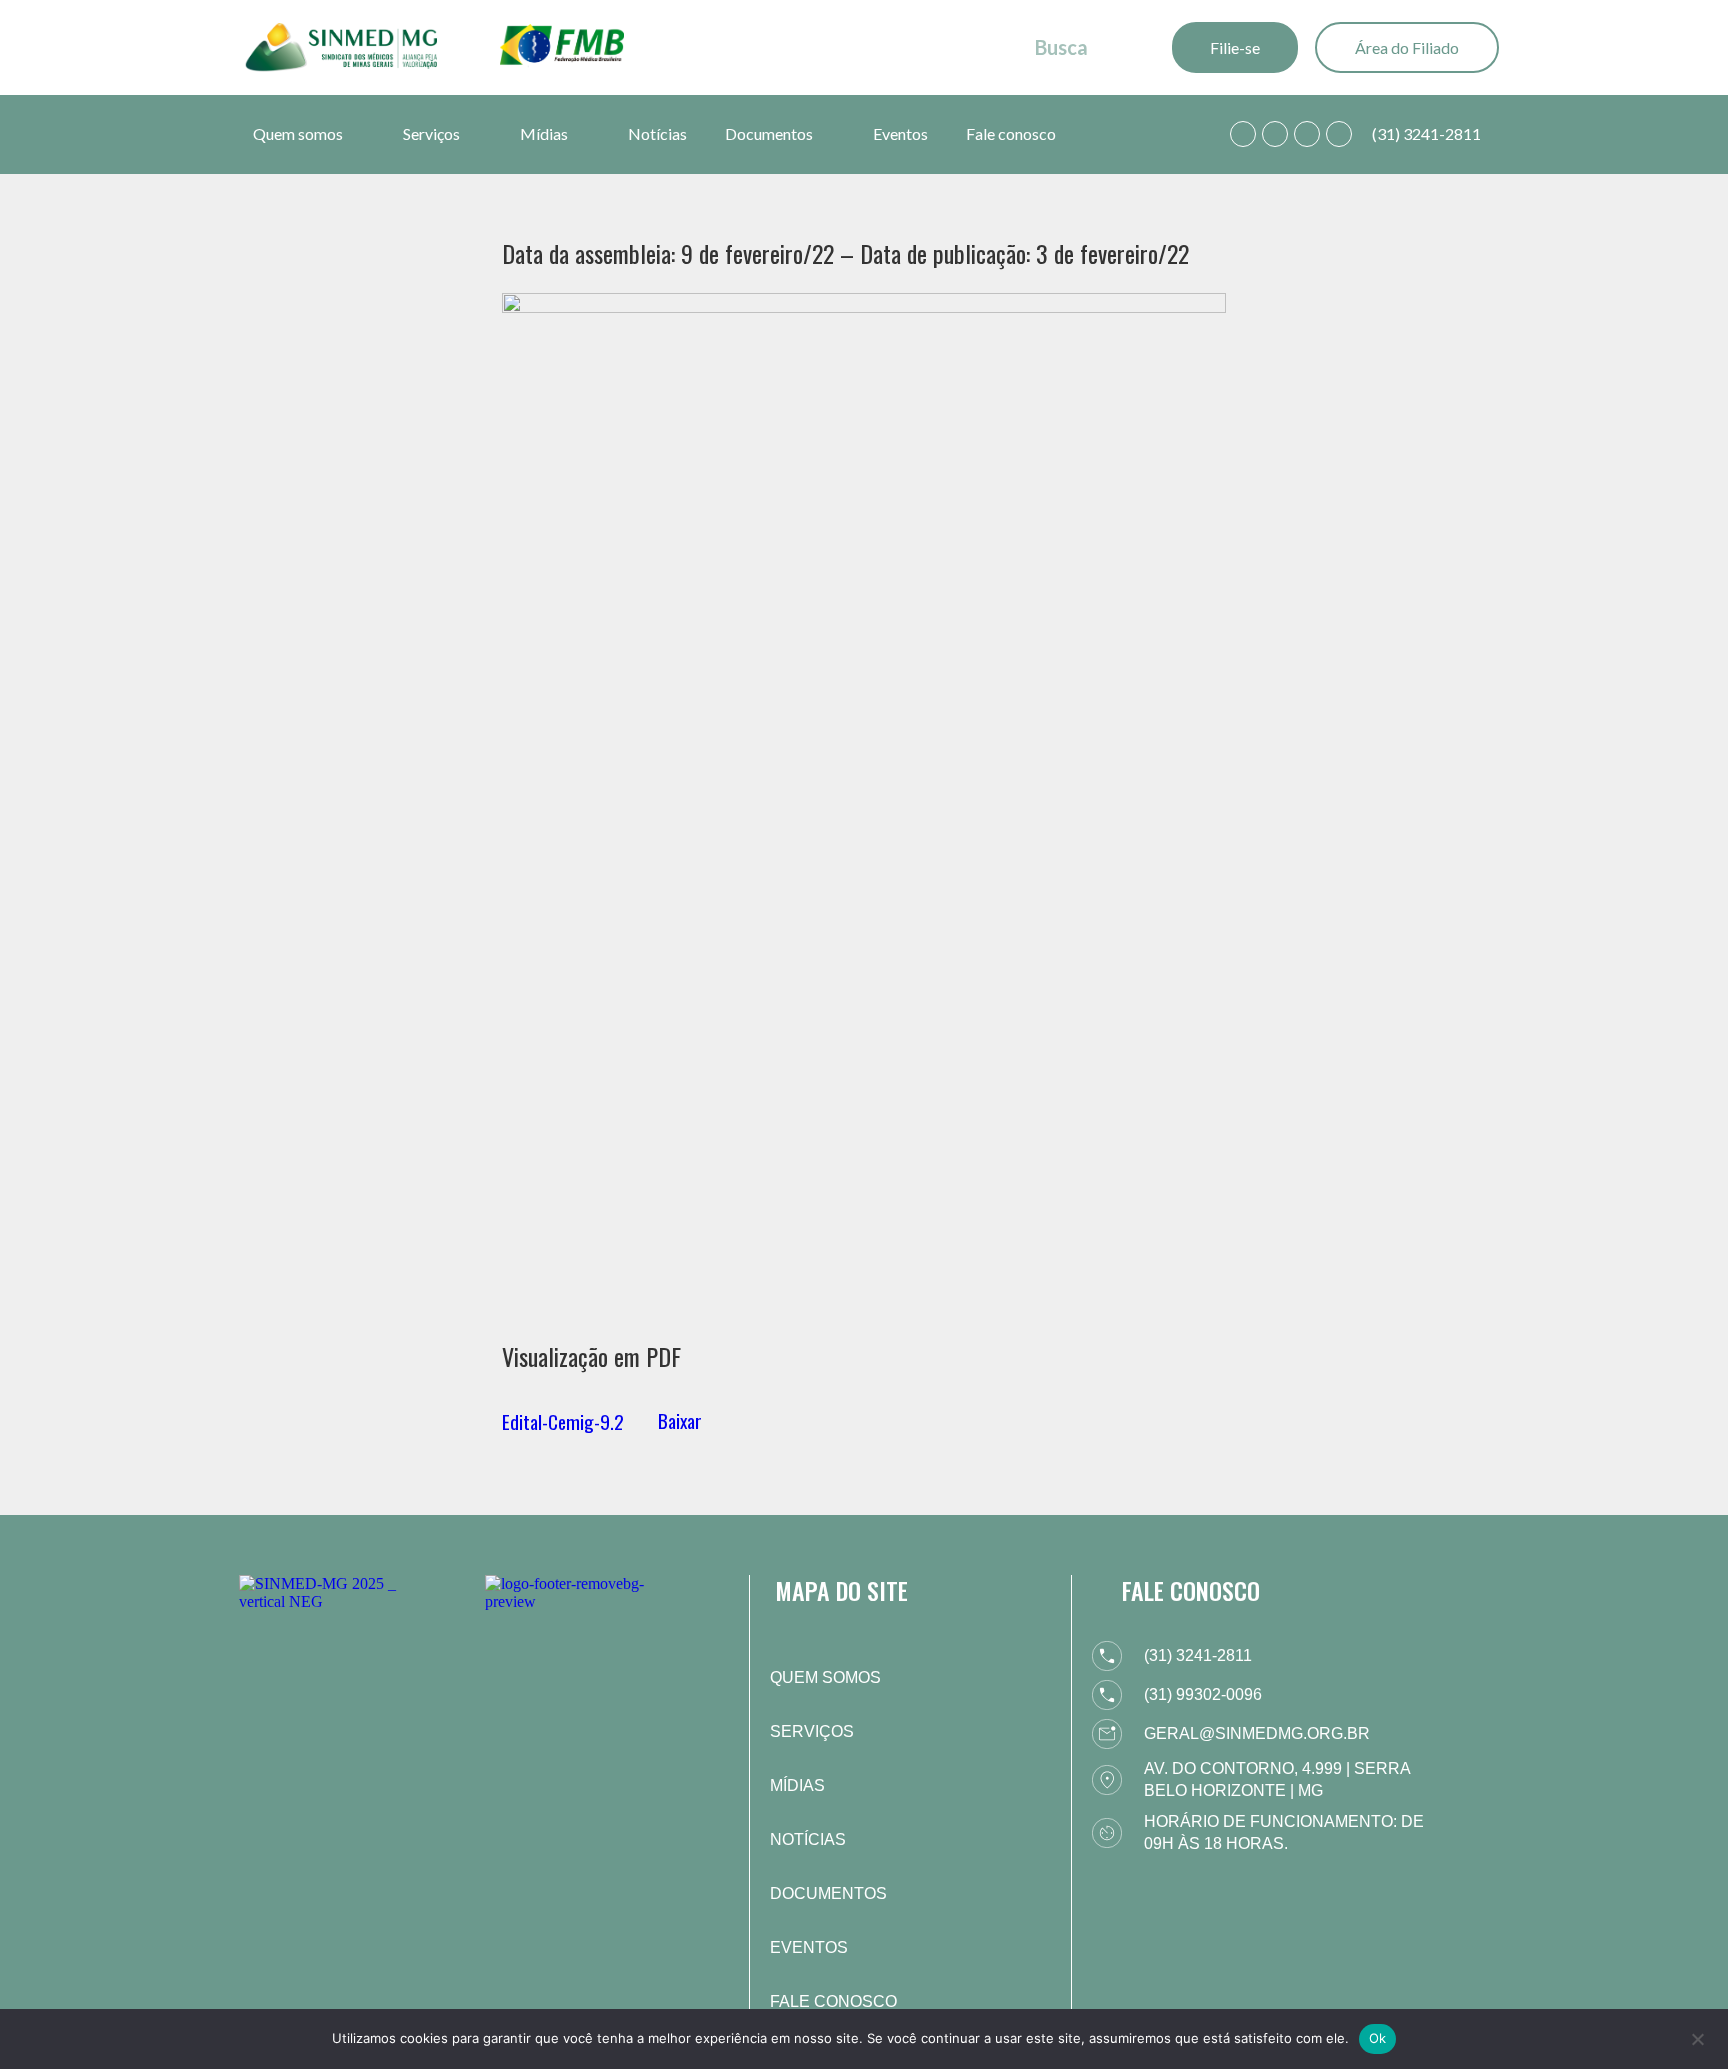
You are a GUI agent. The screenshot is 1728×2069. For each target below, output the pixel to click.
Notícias (657, 133)
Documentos (769, 133)
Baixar (680, 1420)
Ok (1378, 2038)
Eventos (900, 133)
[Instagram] (1307, 134)
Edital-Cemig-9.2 (563, 1420)
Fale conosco (1011, 133)
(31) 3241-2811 (1426, 133)
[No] (1697, 2037)
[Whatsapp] (1243, 134)
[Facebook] (1275, 134)
